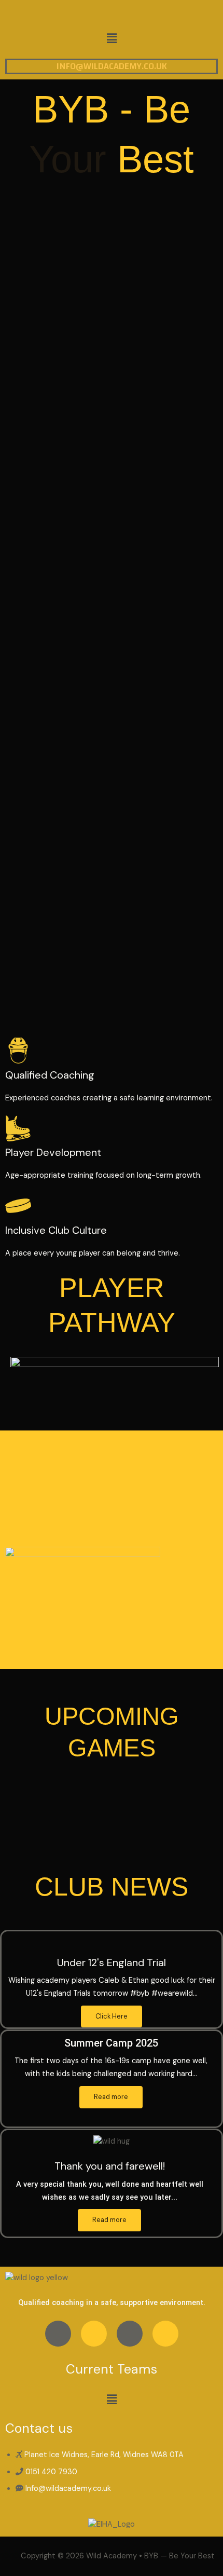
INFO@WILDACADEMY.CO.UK (112, 66)
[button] (112, 38)
